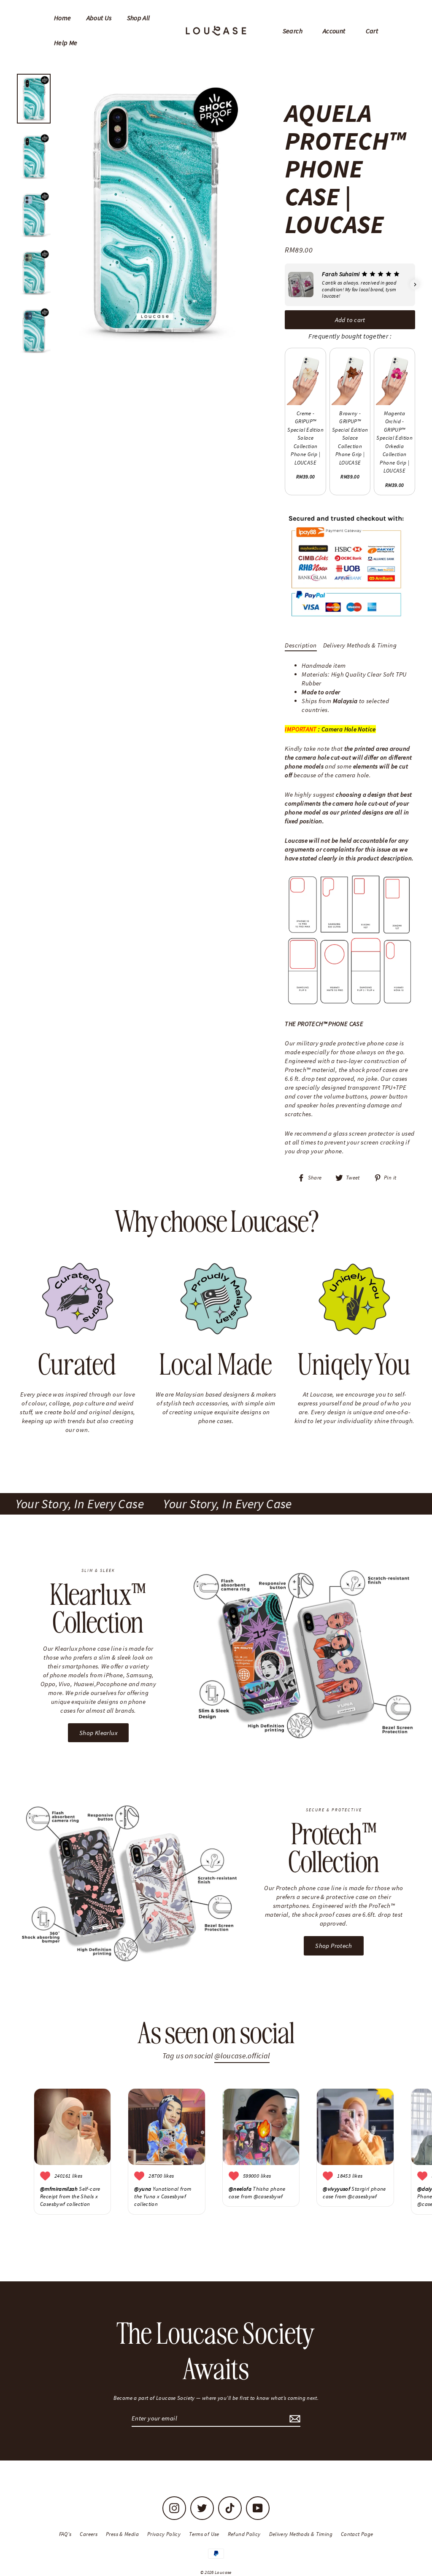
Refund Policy (244, 2534)
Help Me (66, 43)
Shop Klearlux (98, 1733)
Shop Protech (334, 1946)
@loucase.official (242, 2056)
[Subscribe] (294, 2419)
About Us (99, 18)
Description (301, 645)
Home (63, 18)
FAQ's (65, 2534)
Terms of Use (204, 2534)
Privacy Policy (164, 2534)
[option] (154, 214)
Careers (89, 2534)
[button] (285, 285)
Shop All (139, 18)
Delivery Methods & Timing (360, 645)
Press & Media (122, 2534)
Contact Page (357, 2534)
